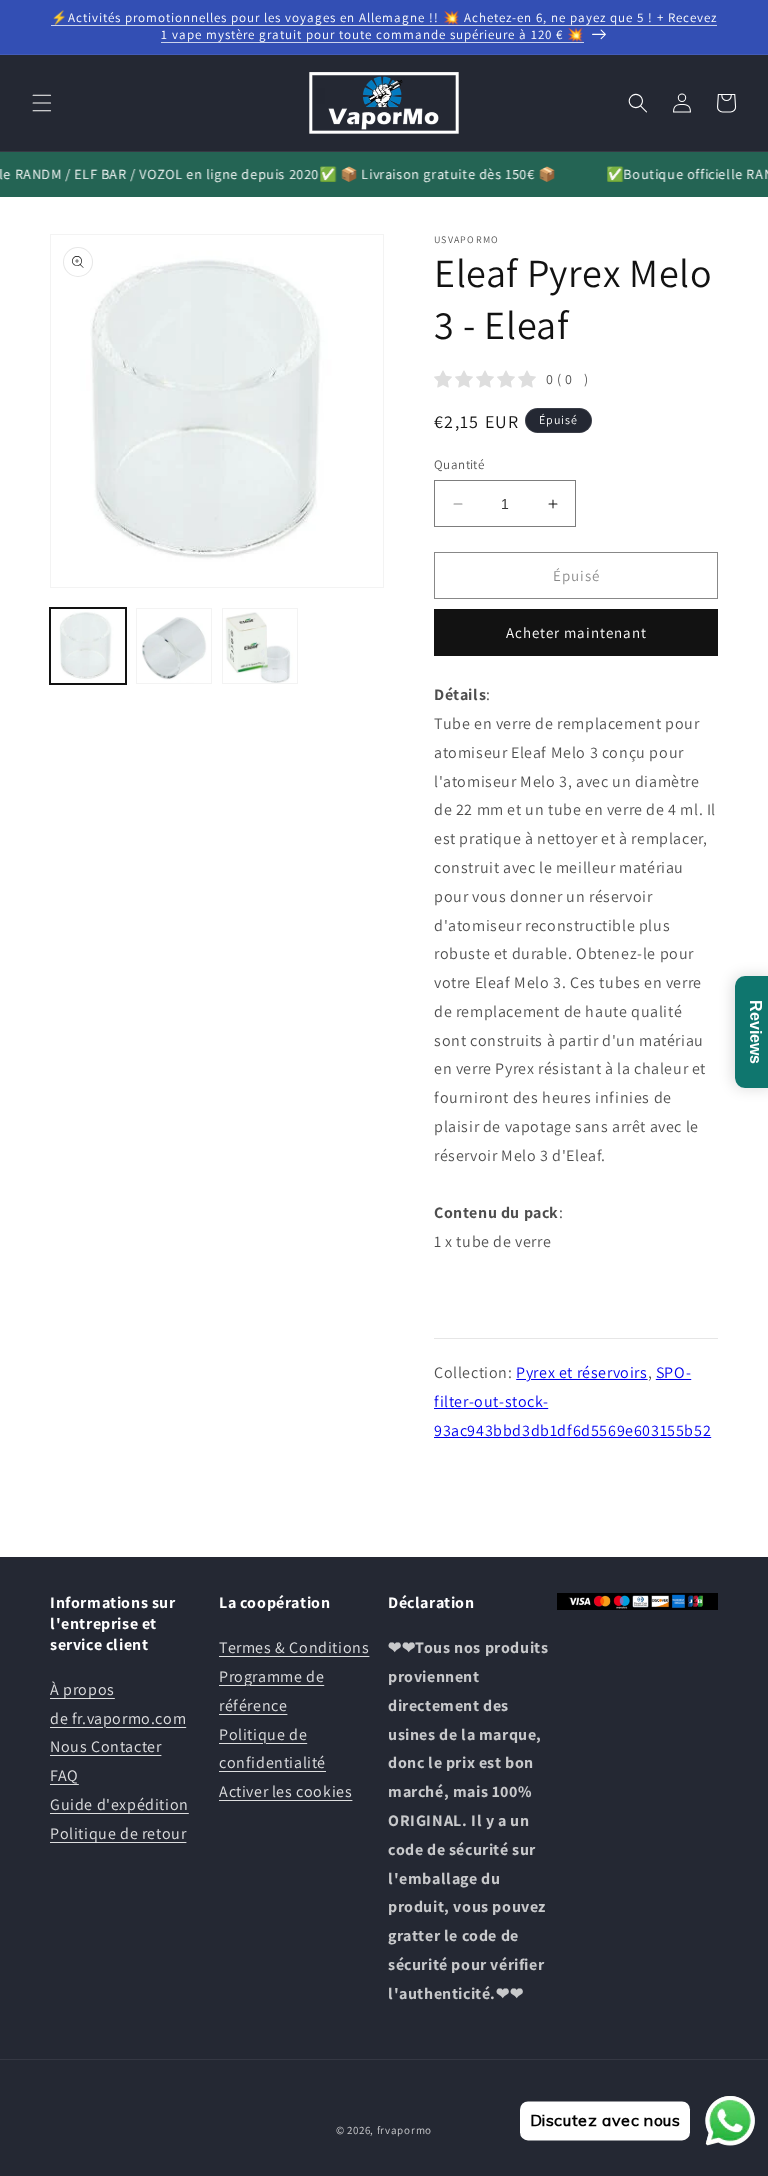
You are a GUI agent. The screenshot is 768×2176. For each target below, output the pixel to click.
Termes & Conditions (294, 1647)
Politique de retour (118, 1833)
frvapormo (404, 2130)
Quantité (459, 464)
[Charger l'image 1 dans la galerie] (88, 646)
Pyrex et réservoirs (581, 1372)
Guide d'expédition (119, 1804)
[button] (42, 103)
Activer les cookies (285, 1791)
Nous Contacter (105, 1746)
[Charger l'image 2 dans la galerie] (174, 646)
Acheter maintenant (576, 632)
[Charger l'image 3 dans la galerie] (260, 646)
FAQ (64, 1775)
